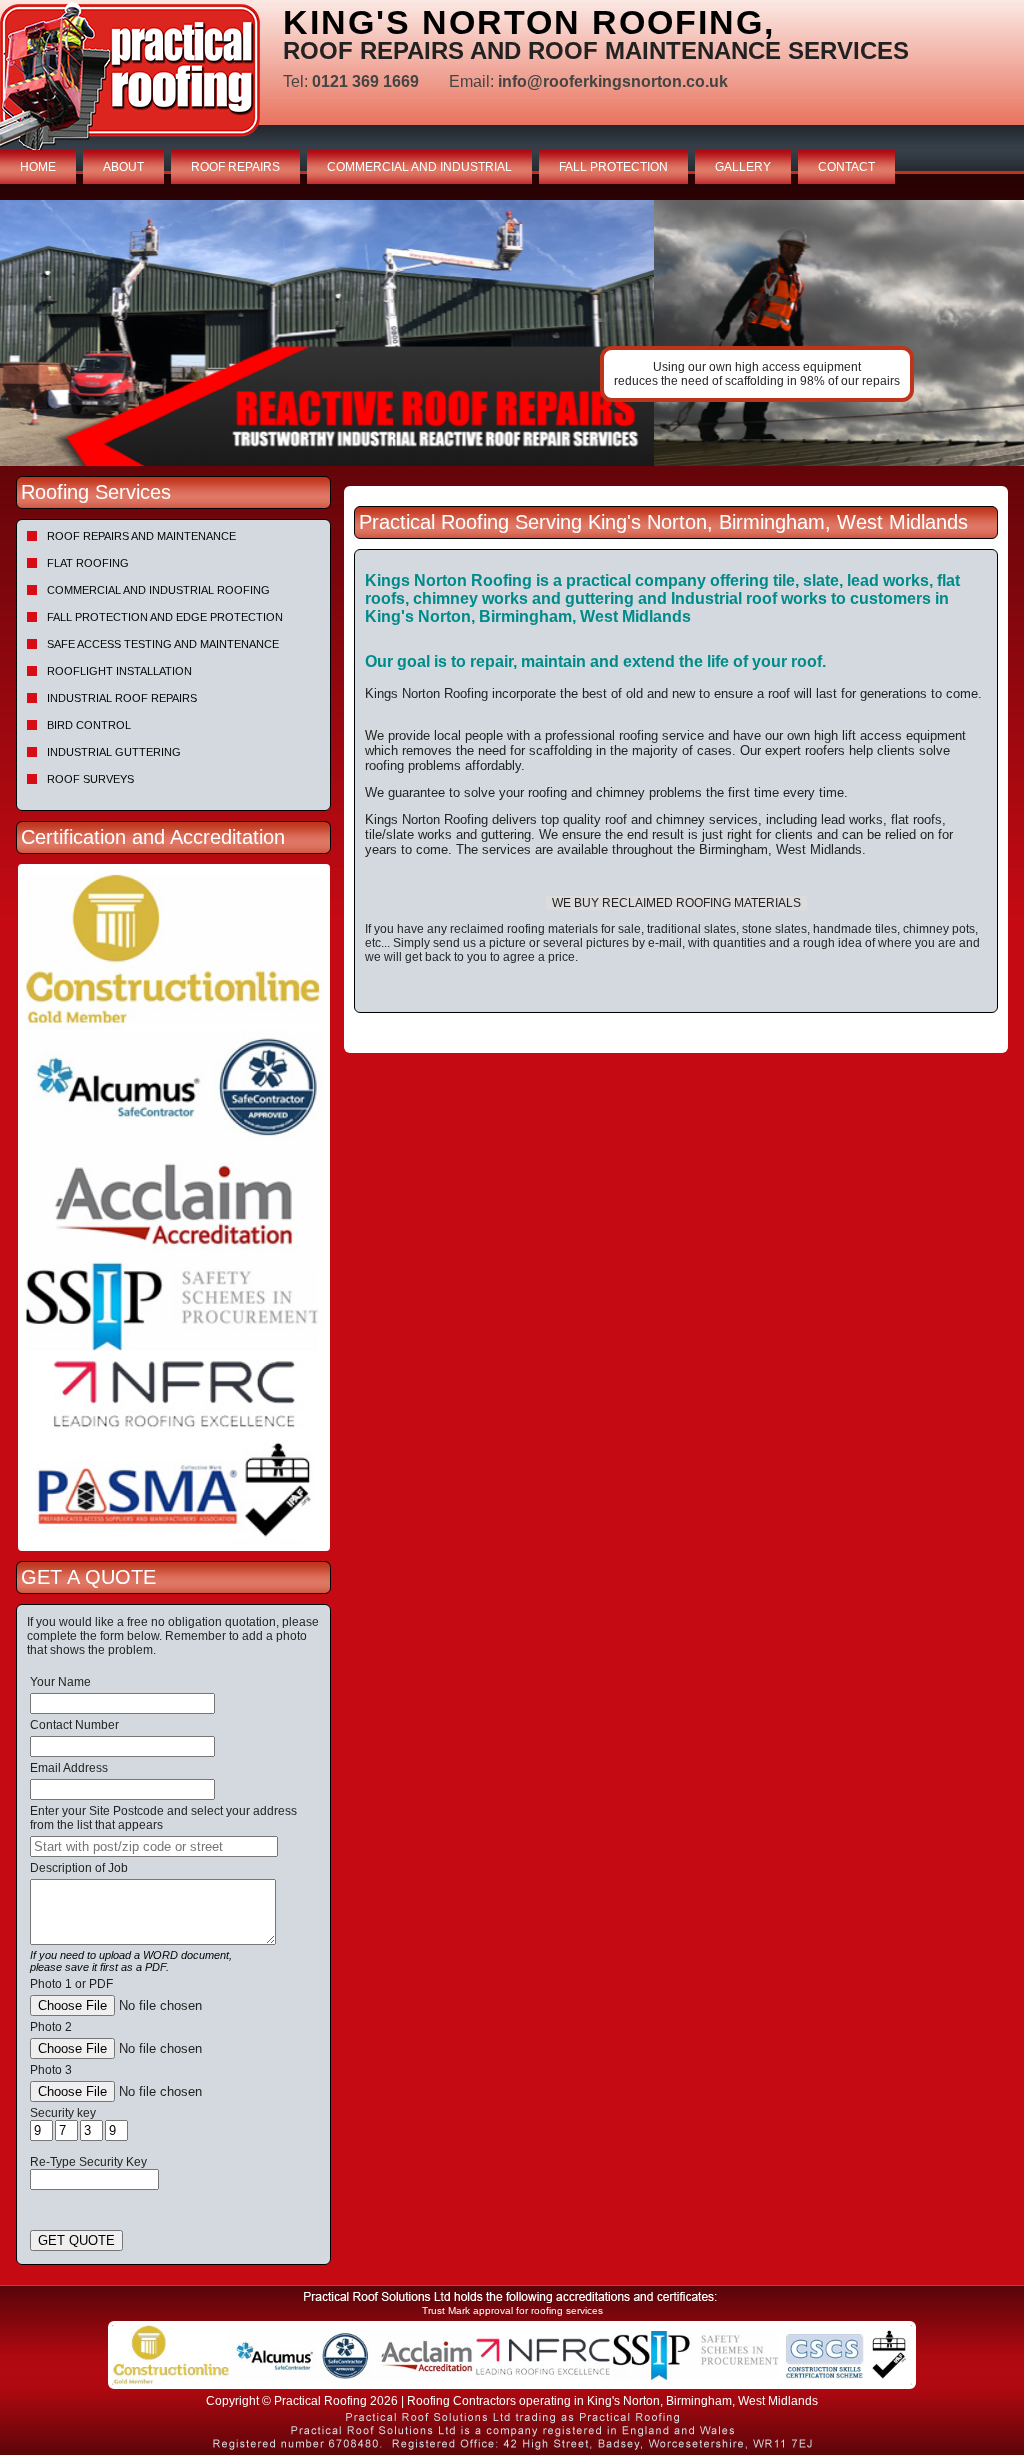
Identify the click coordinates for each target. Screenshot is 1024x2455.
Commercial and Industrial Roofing (158, 590)
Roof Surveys (90, 779)
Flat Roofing (88, 563)
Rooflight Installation (119, 671)
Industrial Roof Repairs (122, 698)
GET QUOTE (76, 2240)
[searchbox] (154, 1846)
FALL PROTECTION (613, 167)
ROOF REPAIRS (235, 167)
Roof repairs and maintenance (141, 536)
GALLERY (743, 167)
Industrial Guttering (114, 752)
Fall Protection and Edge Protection (165, 617)
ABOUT (123, 167)
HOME (38, 167)
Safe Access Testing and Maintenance (163, 644)
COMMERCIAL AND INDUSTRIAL (419, 167)
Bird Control (89, 725)
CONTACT (846, 167)
